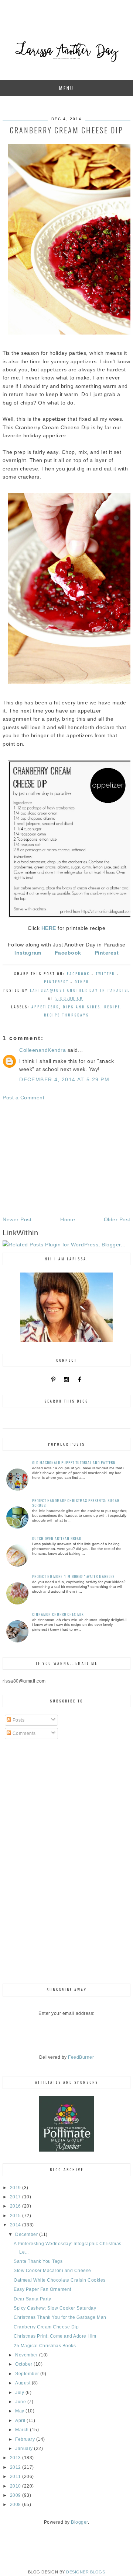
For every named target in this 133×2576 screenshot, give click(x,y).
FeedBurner (81, 2057)
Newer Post (17, 1219)
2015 (16, 2216)
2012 (16, 2467)
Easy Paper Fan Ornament (42, 2289)
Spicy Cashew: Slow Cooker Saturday (55, 2308)
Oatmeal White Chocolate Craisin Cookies (60, 2280)
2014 (16, 2225)
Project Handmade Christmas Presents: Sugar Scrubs (76, 1503)
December (27, 2234)
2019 (16, 2188)
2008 (16, 2505)
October (24, 2364)
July (20, 2393)
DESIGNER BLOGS (86, 2572)
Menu (66, 88)
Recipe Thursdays (66, 1015)
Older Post (117, 1219)
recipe (112, 1007)
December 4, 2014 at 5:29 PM (64, 1079)
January (25, 2449)
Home (68, 1219)
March (23, 2430)
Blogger (79, 2522)
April (21, 2421)
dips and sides (82, 1007)
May (20, 2411)
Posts (18, 1720)
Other (82, 982)
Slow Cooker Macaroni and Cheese (52, 2271)
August (23, 2383)
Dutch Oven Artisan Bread (57, 1538)
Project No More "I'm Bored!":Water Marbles (73, 1576)
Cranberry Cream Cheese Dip (46, 2327)
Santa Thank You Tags (38, 2261)
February (26, 2439)
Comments (23, 1733)
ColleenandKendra (42, 1050)
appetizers (45, 1007)
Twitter (105, 974)
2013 (16, 2458)
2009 (16, 2495)
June (21, 2402)
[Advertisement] (66, 1159)
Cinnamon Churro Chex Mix (58, 1614)
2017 (16, 2197)
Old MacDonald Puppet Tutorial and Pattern (74, 1462)
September (28, 2374)
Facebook (78, 974)
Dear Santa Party (32, 2299)
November (27, 2355)
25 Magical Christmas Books (45, 2346)
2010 (16, 2486)
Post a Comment (23, 1098)
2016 (16, 2206)
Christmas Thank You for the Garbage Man (60, 2317)
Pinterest (56, 982)
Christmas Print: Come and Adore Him (55, 2336)
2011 (16, 2477)
